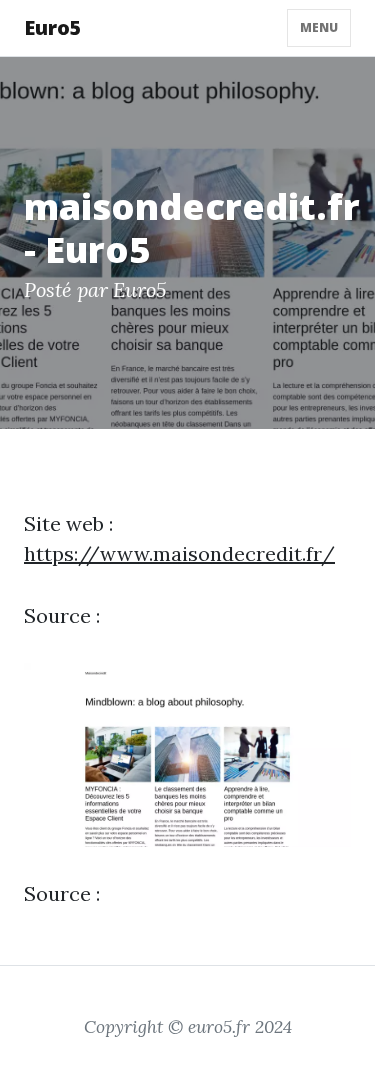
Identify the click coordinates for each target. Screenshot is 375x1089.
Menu (319, 27)
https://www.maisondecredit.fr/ (179, 553)
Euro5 (53, 27)
